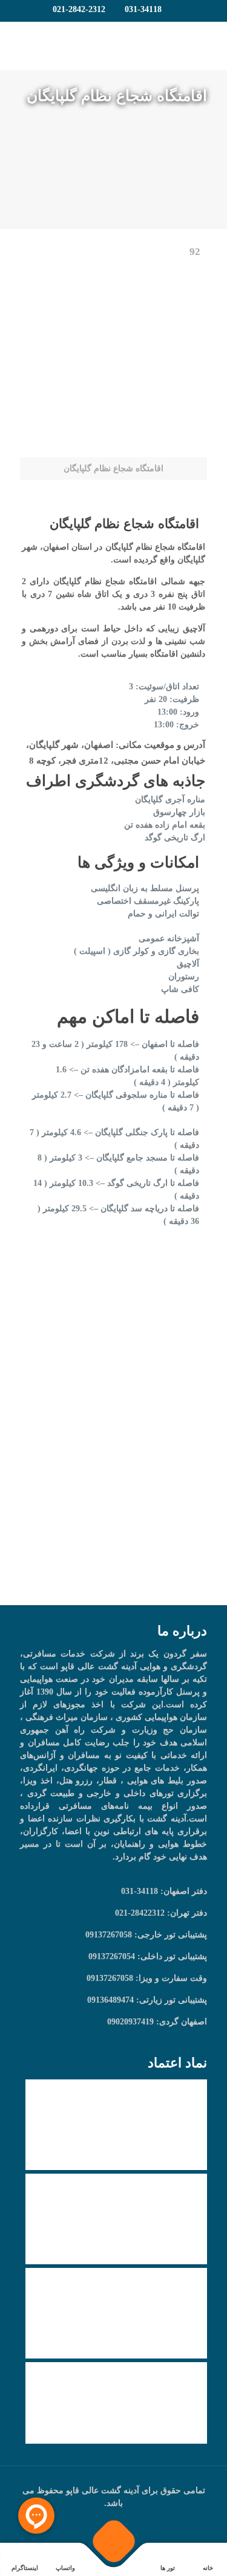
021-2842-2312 (79, 9)
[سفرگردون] (113, 46)
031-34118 (143, 9)
